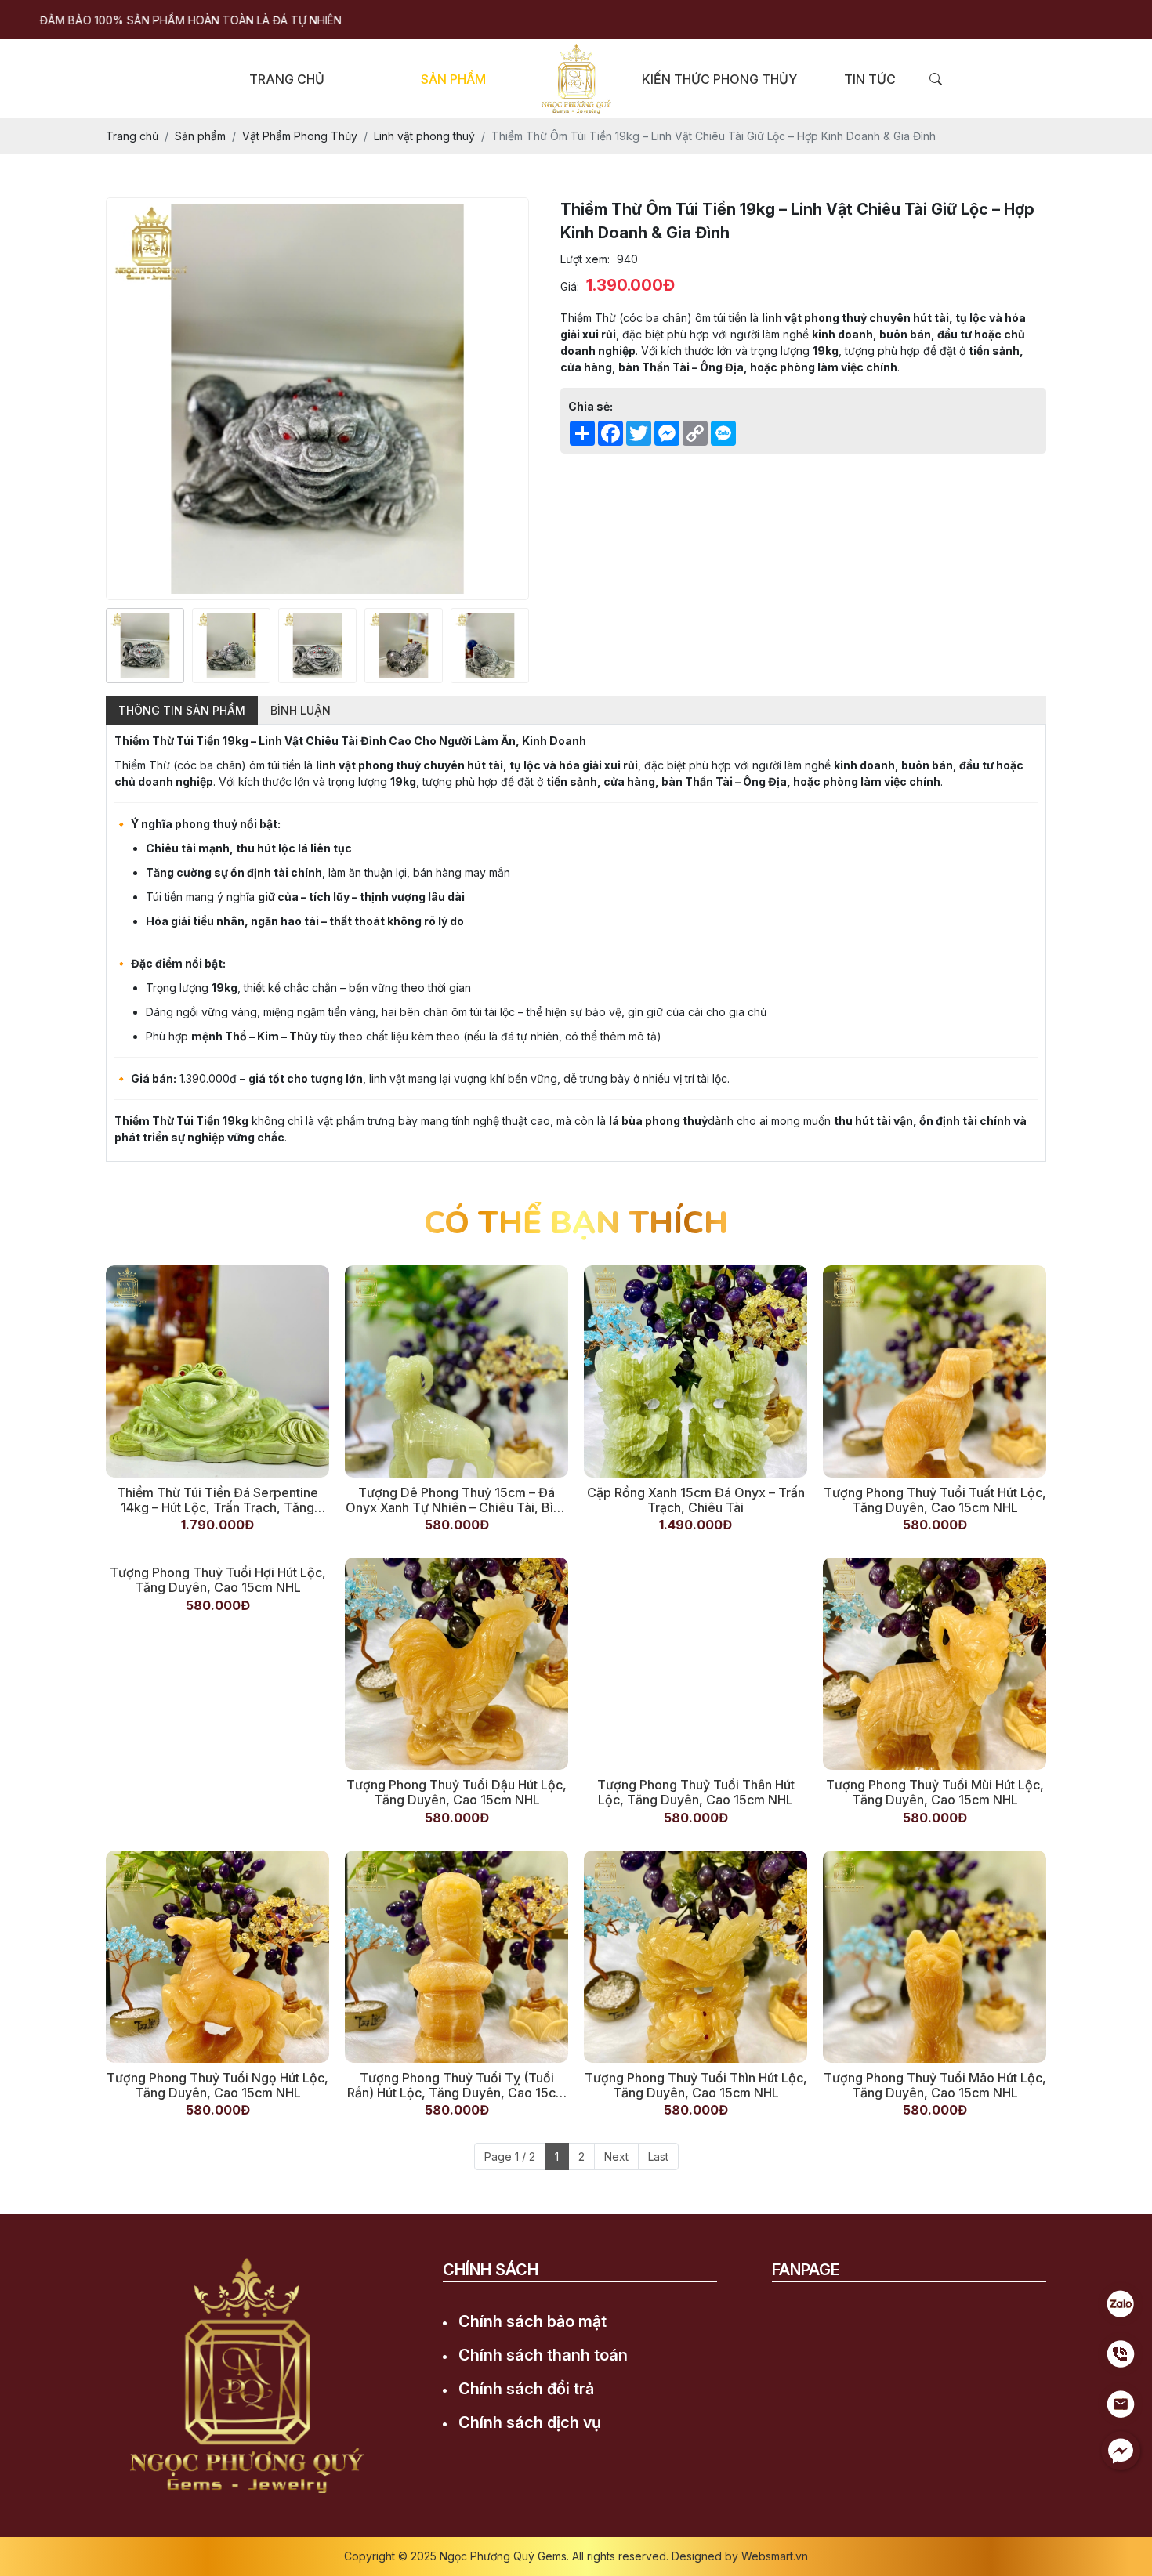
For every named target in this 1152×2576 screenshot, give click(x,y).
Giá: (570, 286)
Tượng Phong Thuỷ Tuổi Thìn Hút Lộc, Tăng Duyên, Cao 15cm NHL (696, 2086)
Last (658, 2156)
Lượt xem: (585, 259)
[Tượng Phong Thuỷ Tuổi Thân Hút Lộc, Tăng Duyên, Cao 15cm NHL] (696, 1664)
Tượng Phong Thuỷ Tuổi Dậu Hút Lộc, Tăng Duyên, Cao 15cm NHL (456, 1793)
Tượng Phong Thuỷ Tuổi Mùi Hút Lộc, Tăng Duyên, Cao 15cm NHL (935, 1793)
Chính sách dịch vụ (530, 2422)
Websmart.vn (775, 2556)
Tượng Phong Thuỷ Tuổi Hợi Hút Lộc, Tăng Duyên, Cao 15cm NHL (218, 1793)
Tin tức (870, 79)
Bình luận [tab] (301, 710)
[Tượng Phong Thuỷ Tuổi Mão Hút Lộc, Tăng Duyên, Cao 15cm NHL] (935, 1957)
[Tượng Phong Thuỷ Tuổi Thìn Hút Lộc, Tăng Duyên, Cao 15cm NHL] (696, 1957)
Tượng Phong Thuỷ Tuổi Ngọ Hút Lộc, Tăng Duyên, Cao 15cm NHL (217, 2086)
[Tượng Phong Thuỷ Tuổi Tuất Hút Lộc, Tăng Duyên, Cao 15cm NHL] (935, 1371)
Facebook (799, 2318)
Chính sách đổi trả (526, 2389)
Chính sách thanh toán (543, 2355)
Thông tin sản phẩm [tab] (182, 710)
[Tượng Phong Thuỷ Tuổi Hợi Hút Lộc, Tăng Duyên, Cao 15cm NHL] (217, 1664)
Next (616, 2156)
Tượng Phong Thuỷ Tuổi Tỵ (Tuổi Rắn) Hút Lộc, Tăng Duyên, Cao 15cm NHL (457, 2086)
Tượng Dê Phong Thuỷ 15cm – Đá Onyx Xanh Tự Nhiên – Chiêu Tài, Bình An (456, 1500)
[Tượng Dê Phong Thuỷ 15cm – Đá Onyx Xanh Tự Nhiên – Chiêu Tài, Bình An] (456, 1371)
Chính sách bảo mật (533, 2321)
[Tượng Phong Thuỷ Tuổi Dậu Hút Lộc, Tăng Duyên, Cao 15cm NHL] (456, 1664)
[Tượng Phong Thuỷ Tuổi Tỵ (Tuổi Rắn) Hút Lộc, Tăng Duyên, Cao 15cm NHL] (456, 1957)
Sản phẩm (453, 79)
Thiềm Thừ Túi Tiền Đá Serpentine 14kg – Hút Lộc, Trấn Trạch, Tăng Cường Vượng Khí (217, 1500)
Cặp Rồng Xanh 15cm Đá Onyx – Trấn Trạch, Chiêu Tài (696, 1500)
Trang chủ (287, 79)
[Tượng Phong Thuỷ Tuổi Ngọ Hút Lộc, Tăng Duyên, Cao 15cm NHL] (217, 1957)
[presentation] (116, 646)
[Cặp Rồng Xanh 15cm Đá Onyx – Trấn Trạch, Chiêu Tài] (696, 1371)
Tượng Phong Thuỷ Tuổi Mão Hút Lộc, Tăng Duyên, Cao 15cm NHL (935, 2086)
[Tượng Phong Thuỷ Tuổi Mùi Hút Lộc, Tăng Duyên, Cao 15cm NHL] (935, 1664)
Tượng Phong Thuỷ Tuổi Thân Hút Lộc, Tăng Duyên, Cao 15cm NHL (696, 1793)
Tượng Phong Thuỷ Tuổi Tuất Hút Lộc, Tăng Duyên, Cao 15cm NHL (935, 1500)
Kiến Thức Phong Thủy (719, 79)
